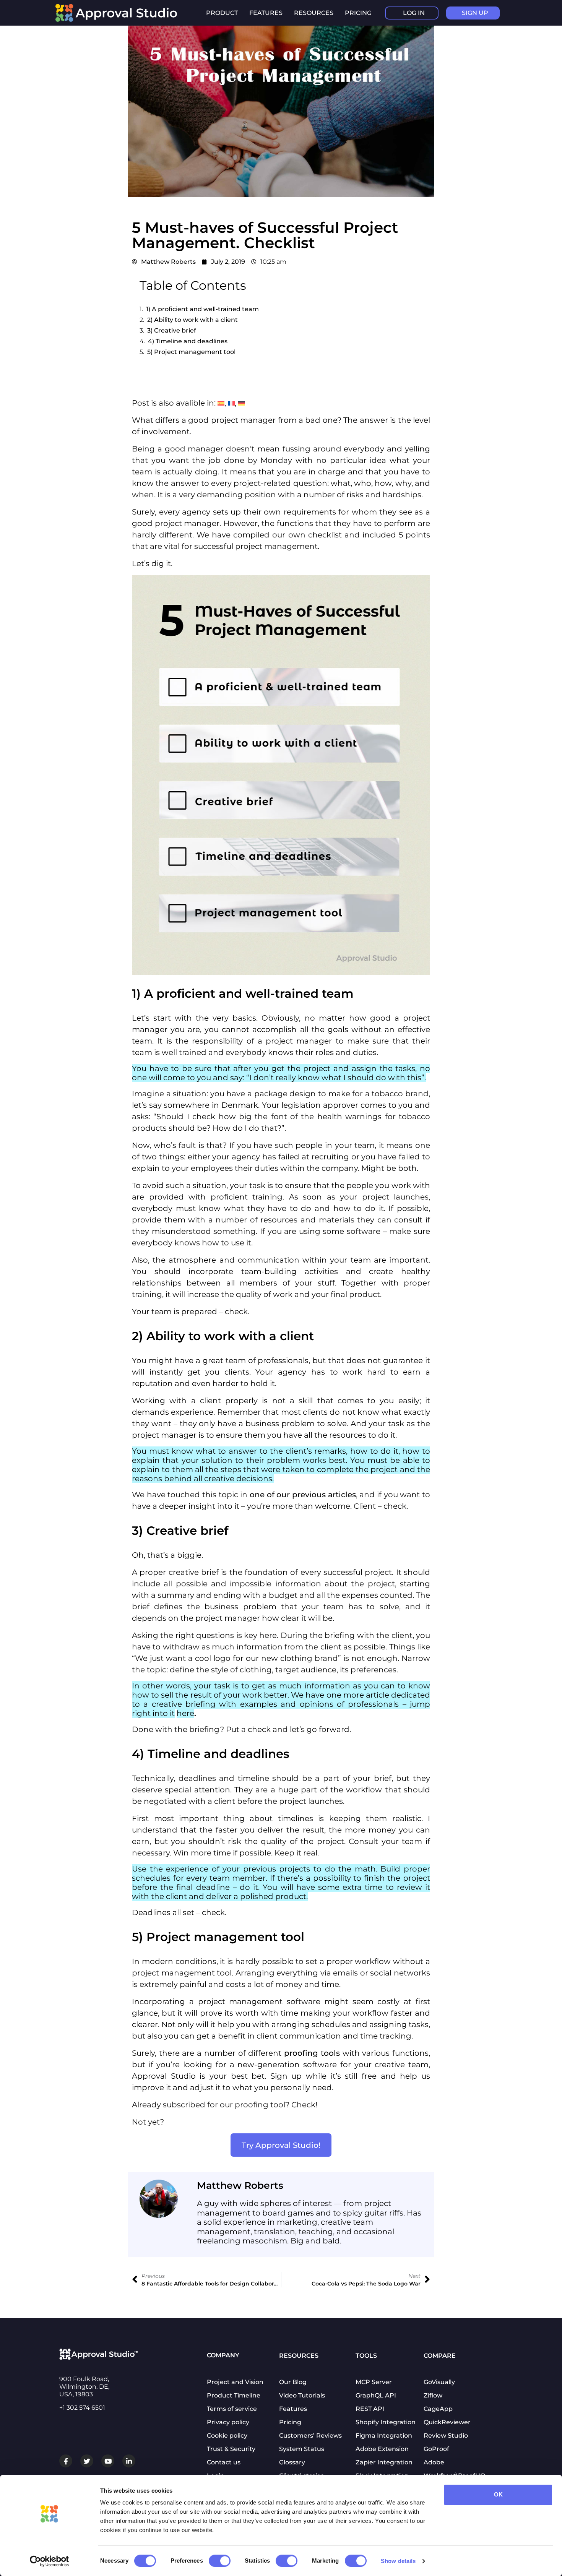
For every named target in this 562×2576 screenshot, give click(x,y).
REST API (370, 2409)
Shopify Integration (386, 2422)
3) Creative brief (172, 330)
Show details (398, 2561)
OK (498, 2494)
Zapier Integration (384, 2462)
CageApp (438, 2409)
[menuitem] (221, 403)
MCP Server (374, 2382)
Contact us (224, 2462)
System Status (302, 2449)
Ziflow (433, 2395)
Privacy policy (228, 2422)
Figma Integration (384, 2436)
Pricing (358, 13)
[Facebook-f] (66, 2461)
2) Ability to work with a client (192, 320)
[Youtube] (108, 2461)
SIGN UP (475, 13)
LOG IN (414, 13)
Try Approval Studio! (281, 2145)
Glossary (292, 2462)
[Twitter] (87, 2461)
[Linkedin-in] (129, 2461)
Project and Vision (235, 2382)
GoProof (436, 2449)
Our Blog (293, 2382)
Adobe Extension (382, 2449)
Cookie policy (227, 2436)
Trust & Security (231, 2449)
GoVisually (439, 2382)
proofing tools (312, 2053)
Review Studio (446, 2436)
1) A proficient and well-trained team (202, 309)
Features (293, 2409)
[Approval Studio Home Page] (120, 20)
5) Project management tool (191, 352)
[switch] (220, 2561)
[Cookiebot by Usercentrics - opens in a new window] (50, 2561)
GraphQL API (376, 2395)
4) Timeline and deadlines (188, 341)
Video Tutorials (302, 2395)
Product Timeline (234, 2395)
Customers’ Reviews (310, 2436)
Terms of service (232, 2409)
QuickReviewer (447, 2422)
